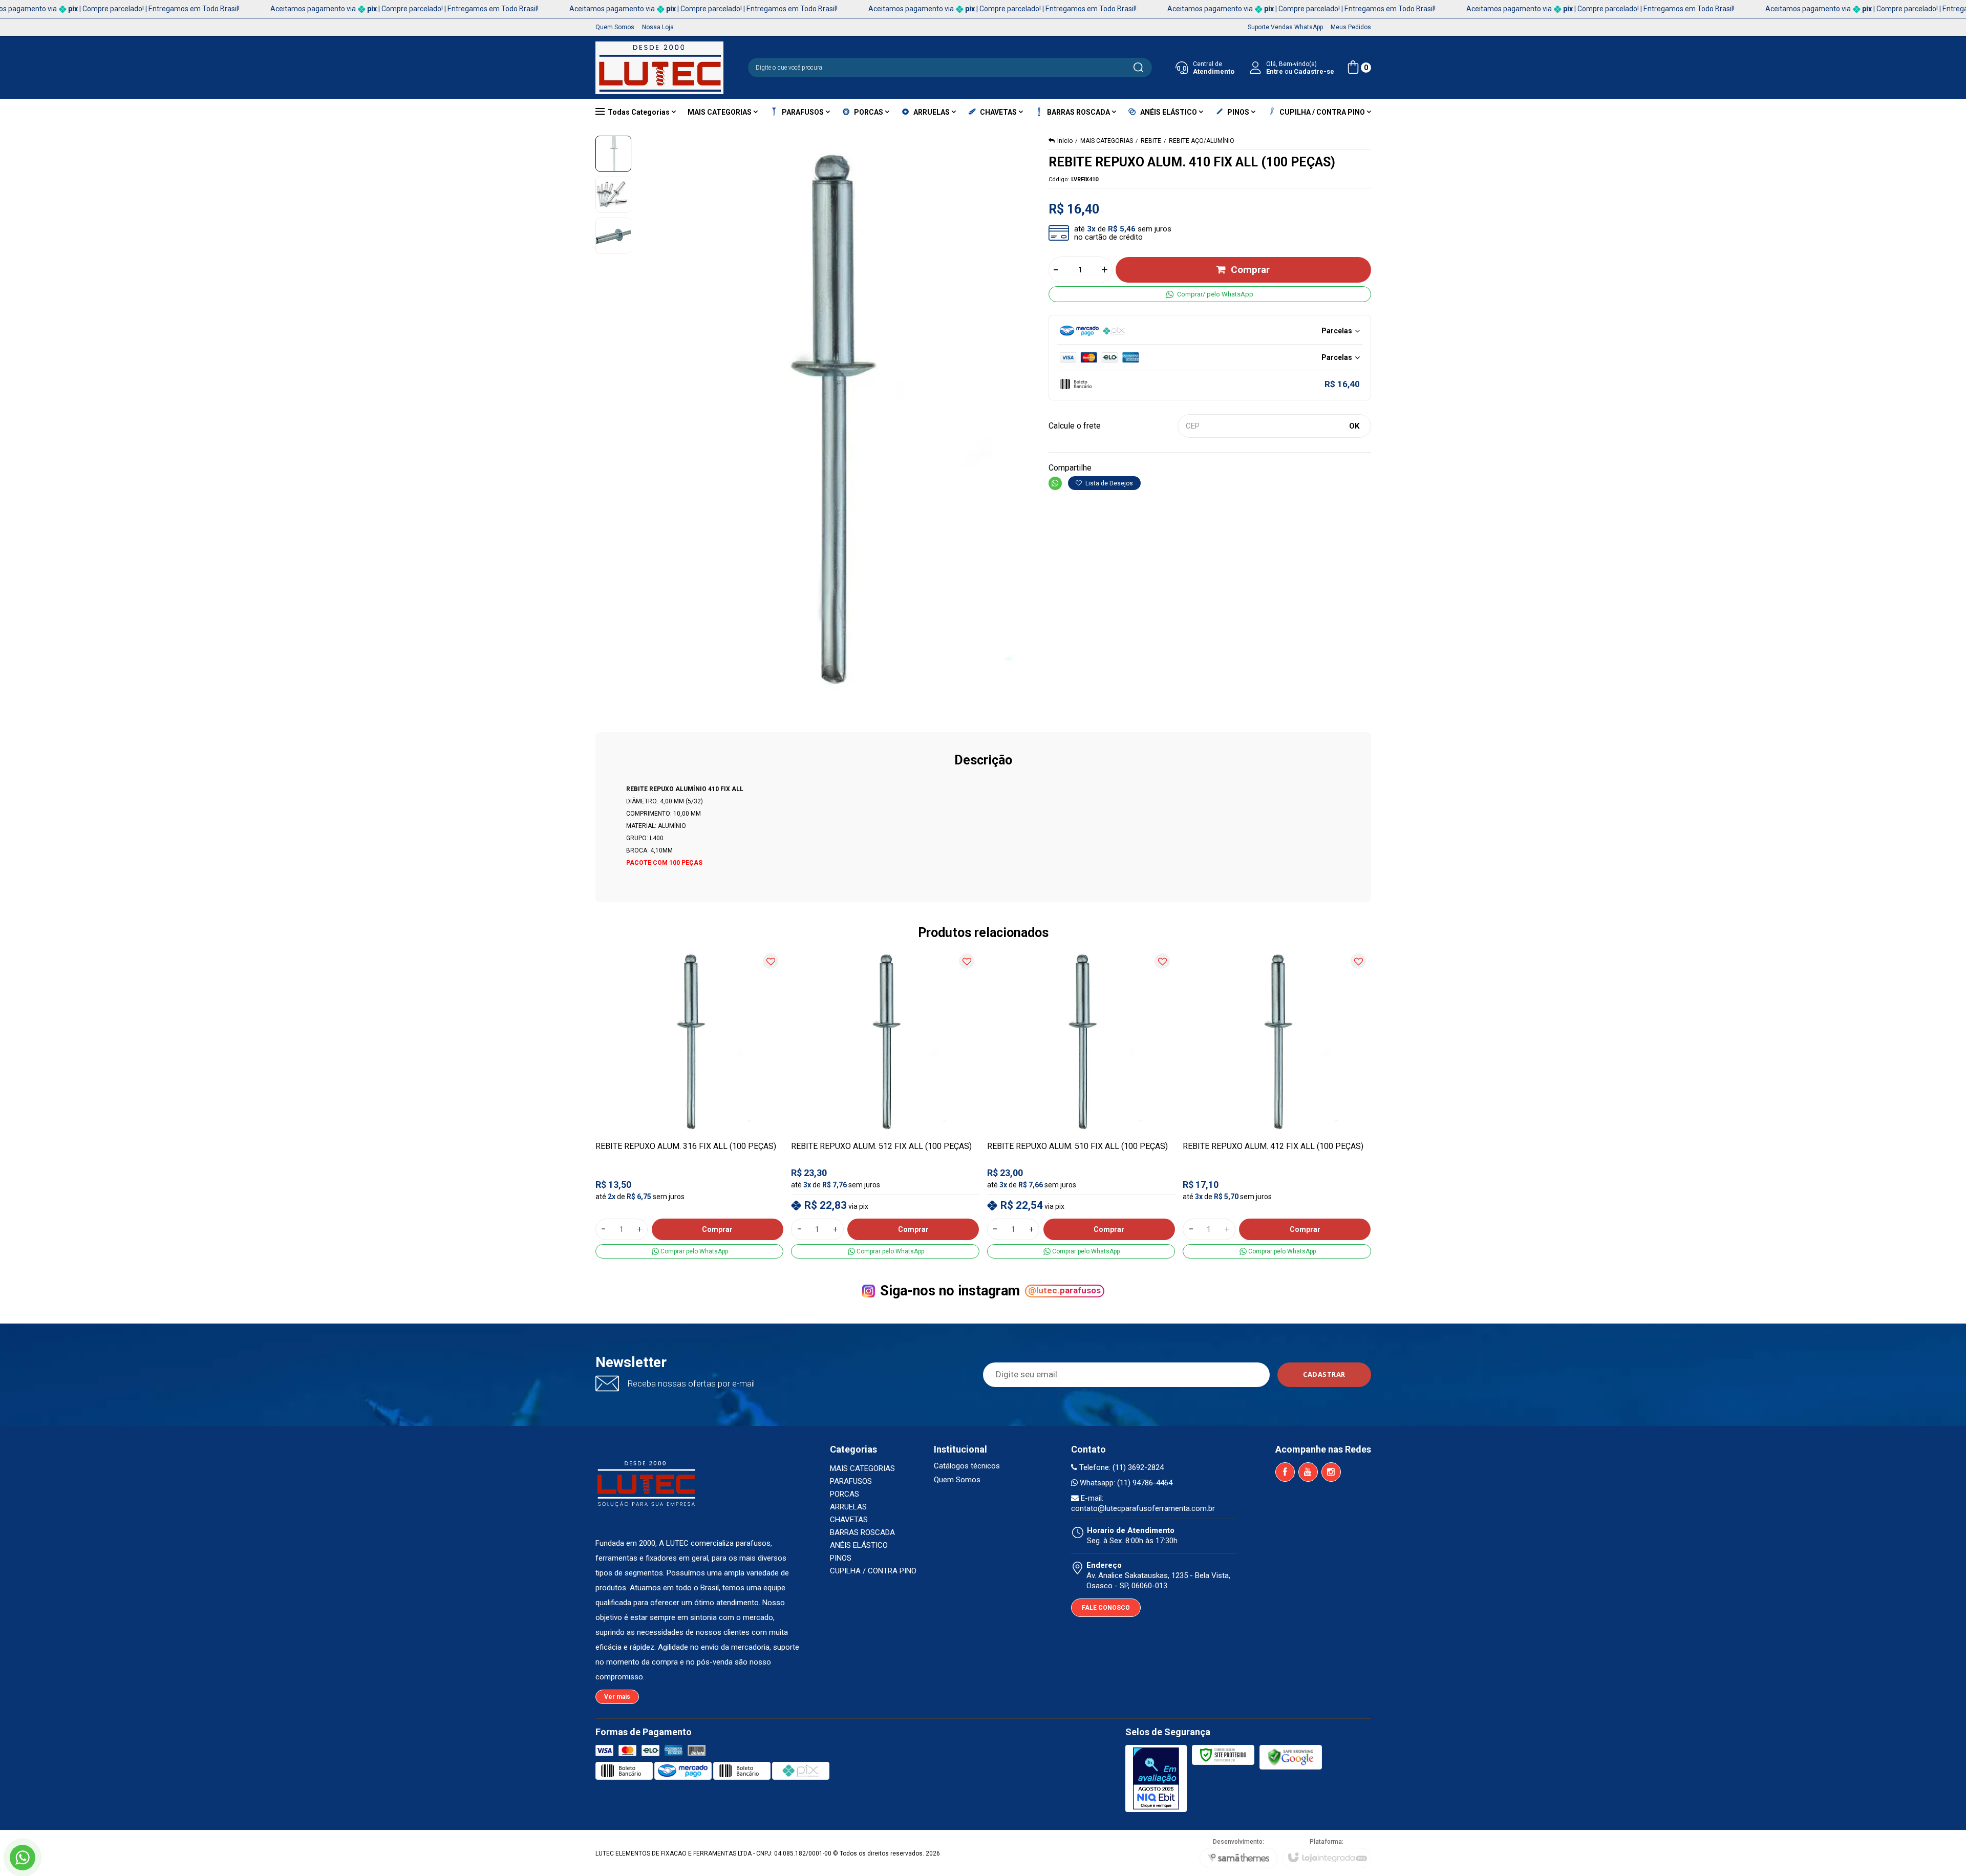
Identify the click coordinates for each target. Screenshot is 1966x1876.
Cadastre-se (1314, 71)
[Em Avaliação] (1156, 1778)
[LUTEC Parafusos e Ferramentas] (659, 68)
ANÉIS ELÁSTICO (859, 1545)
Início (1065, 141)
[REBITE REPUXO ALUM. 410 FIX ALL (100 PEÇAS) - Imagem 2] (613, 195)
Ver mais (617, 1697)
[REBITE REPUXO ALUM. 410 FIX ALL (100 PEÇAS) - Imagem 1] (613, 154)
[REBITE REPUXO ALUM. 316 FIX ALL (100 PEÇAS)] (690, 1103)
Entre (1275, 71)
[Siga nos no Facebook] (1285, 1472)
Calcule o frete (1075, 426)
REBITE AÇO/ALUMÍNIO (1202, 141)
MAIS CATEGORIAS (1107, 141)
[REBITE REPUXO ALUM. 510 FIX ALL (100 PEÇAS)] (1081, 1103)
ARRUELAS (848, 1507)
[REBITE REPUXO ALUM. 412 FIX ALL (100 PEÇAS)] (1277, 1103)
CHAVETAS (849, 1520)
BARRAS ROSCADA (862, 1532)
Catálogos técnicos (967, 1466)
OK (1354, 426)
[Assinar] (1324, 1375)
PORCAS (845, 1494)
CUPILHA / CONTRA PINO (873, 1571)
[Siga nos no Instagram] (1331, 1472)
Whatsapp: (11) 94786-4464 (1125, 1483)
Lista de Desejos (1108, 483)
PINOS (841, 1558)
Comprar (1250, 270)
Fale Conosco (1106, 1608)
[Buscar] (1138, 68)
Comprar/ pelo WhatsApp (1215, 294)
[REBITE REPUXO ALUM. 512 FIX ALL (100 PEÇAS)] (885, 1103)
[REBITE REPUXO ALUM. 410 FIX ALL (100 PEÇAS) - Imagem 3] (613, 236)
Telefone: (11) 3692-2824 (1120, 1467)
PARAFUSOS (851, 1481)
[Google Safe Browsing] (1291, 1757)
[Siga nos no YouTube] (1308, 1472)
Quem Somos (957, 1480)
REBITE (1151, 141)
